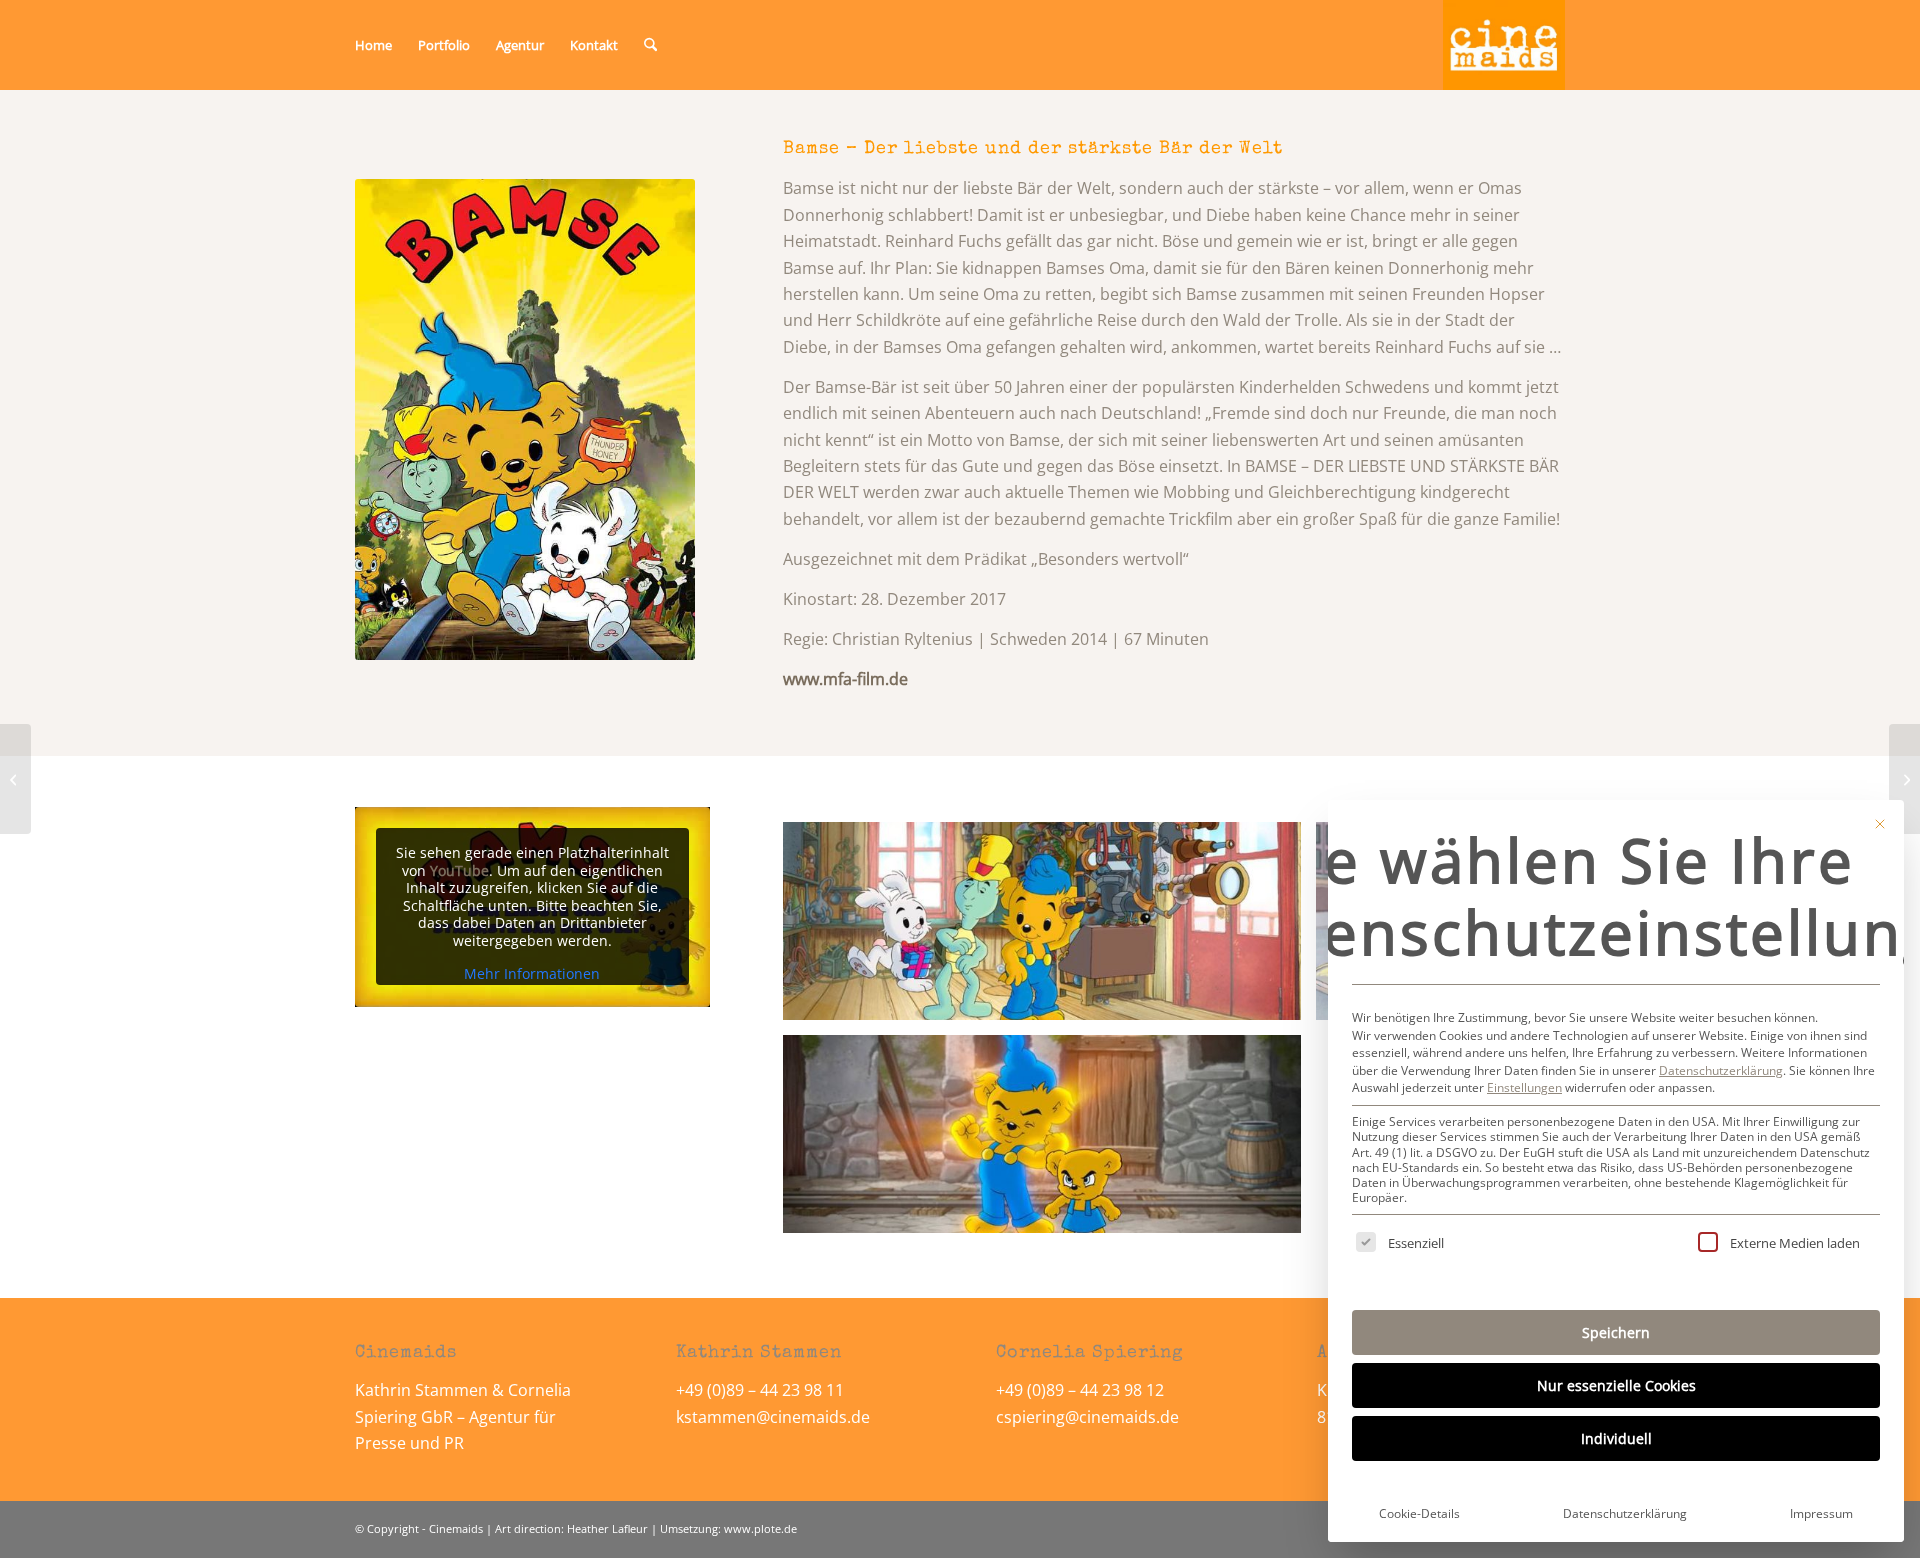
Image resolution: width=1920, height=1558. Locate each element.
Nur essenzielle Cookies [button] (1616, 1385)
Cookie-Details (1419, 1513)
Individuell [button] (1616, 1438)
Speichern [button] (1616, 1332)
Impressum (1821, 1513)
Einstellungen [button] (1524, 1087)
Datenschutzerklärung (1721, 1070)
